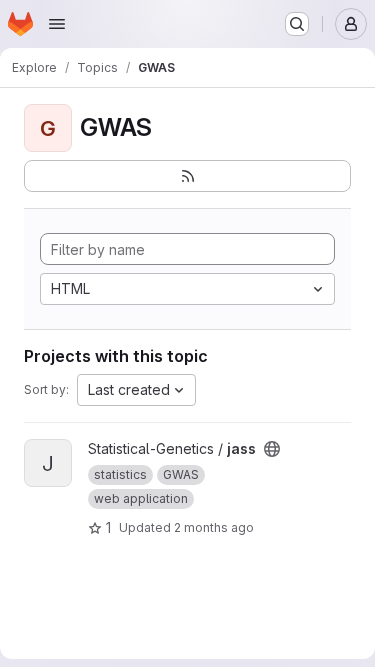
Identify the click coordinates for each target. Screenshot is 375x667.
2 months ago (214, 527)
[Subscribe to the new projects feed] (187, 176)
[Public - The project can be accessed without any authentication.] (272, 449)
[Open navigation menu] (57, 24)
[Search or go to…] (297, 24)
